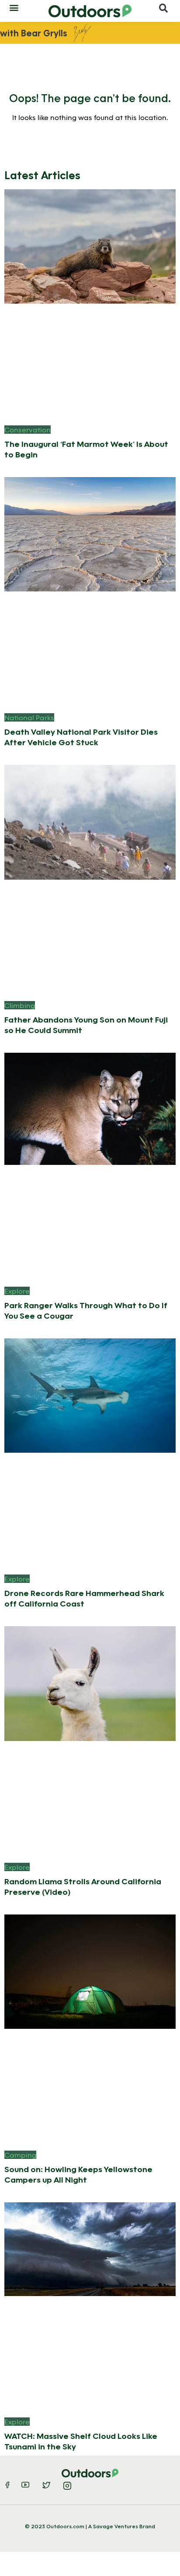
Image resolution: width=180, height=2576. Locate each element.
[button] (14, 7)
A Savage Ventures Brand (122, 2526)
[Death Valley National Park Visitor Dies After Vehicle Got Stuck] (90, 533)
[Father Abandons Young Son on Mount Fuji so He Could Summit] (90, 821)
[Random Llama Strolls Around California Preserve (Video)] (90, 1683)
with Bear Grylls (34, 33)
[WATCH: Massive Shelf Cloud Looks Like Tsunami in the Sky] (90, 2248)
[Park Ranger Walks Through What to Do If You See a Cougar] (90, 1108)
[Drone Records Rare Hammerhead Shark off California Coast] (90, 1395)
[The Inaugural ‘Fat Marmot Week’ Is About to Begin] (90, 246)
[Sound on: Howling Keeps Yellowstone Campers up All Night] (90, 1971)
